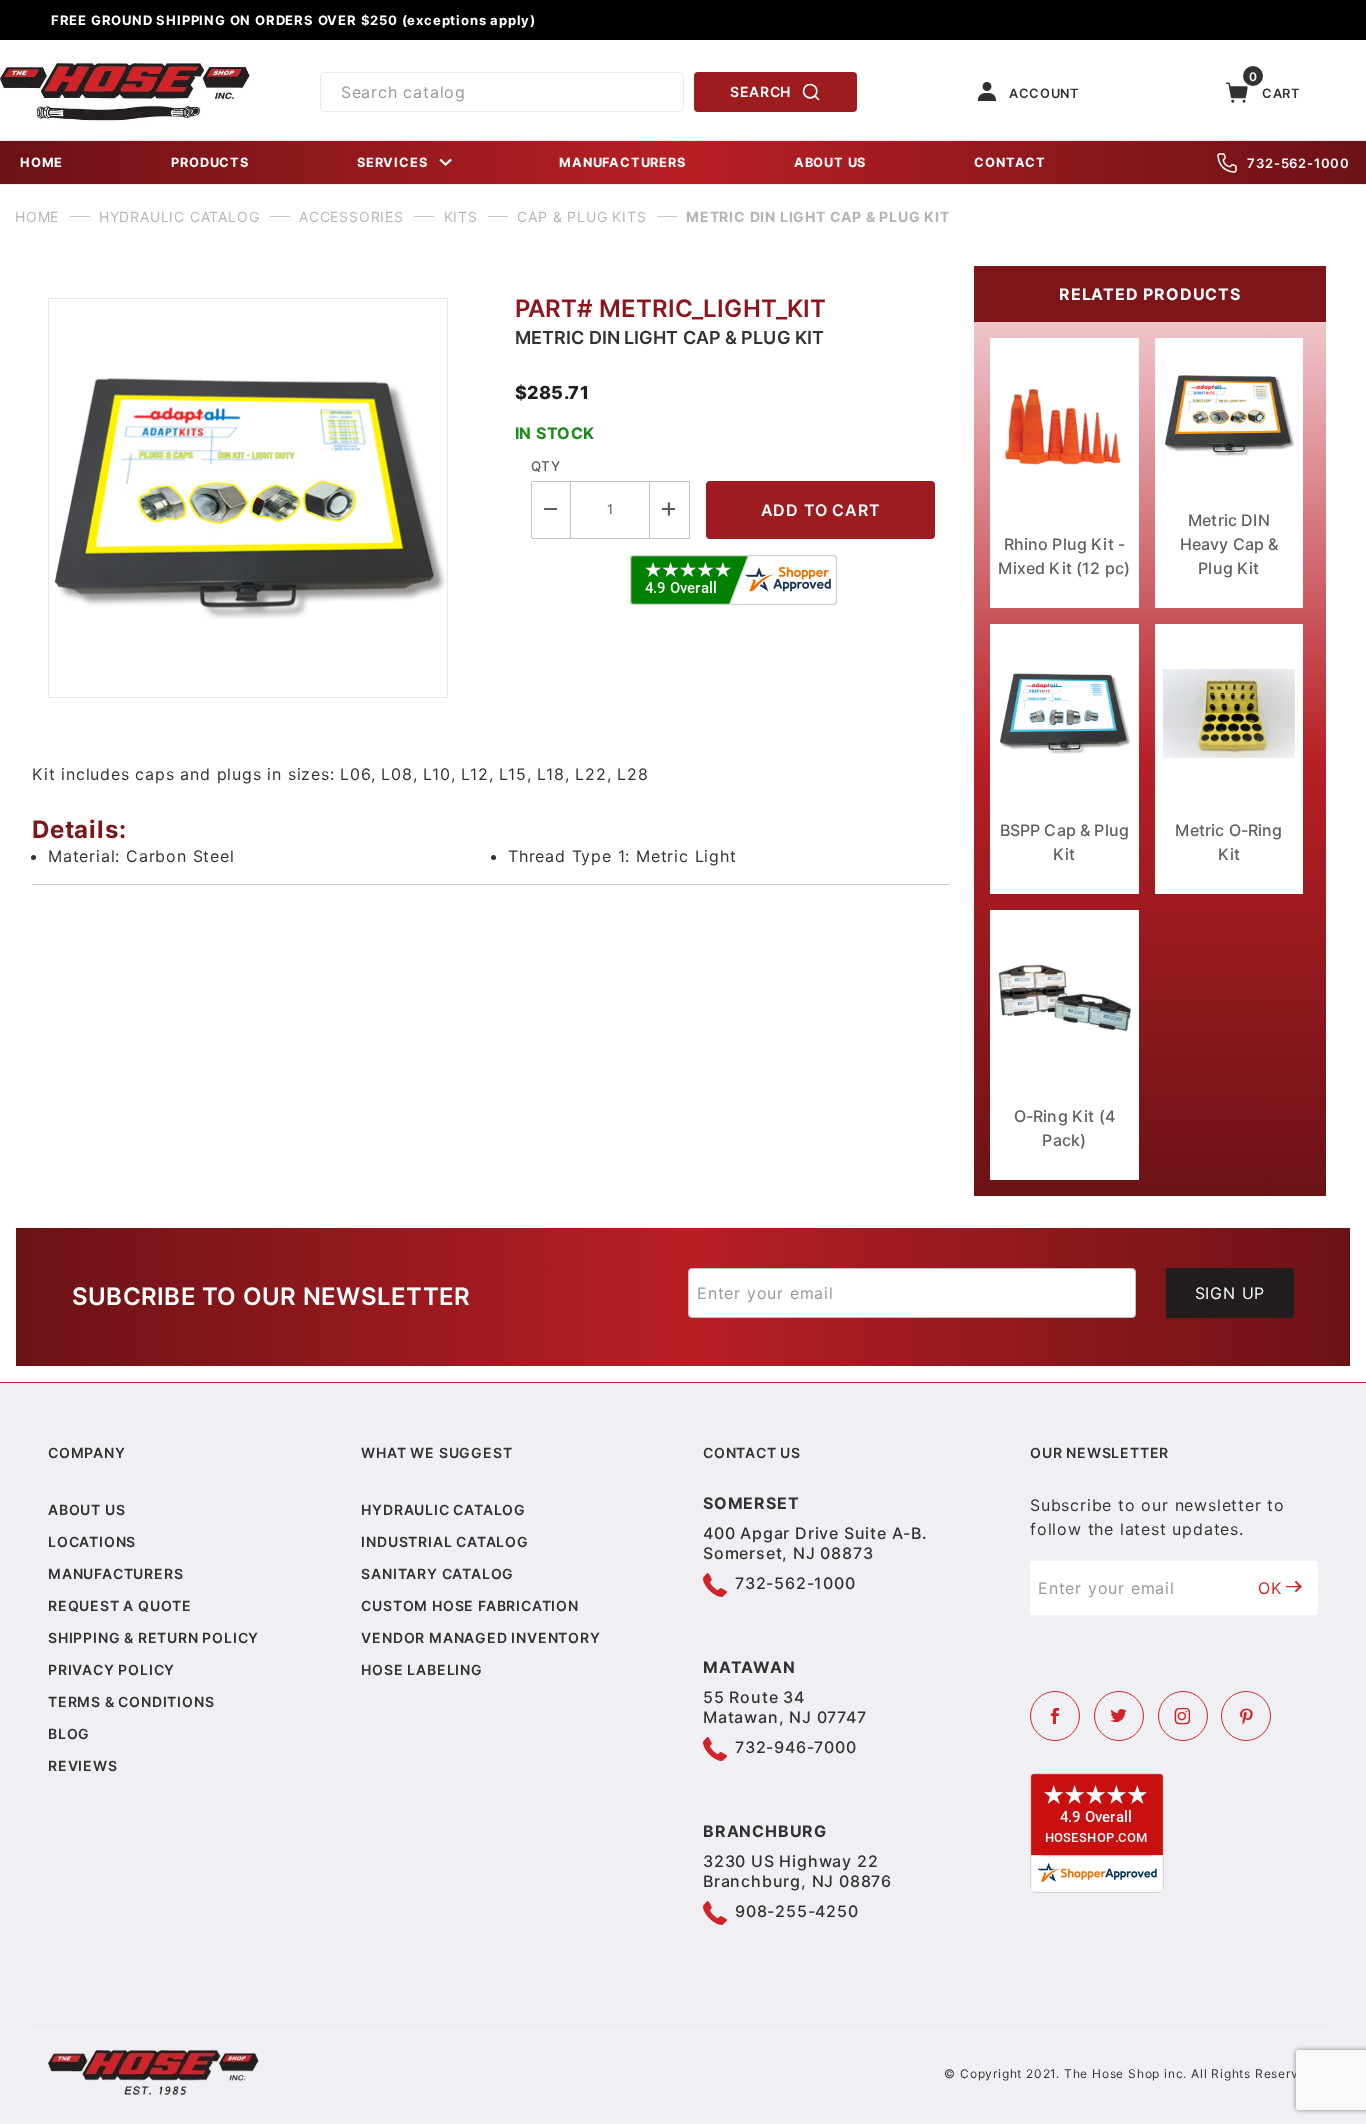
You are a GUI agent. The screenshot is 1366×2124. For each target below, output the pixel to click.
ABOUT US (830, 162)
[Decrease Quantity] (551, 509)
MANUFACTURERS (622, 162)
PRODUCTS (209, 162)
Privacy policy (111, 1669)
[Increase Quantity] (670, 509)
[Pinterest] (1246, 1716)
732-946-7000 (796, 1747)
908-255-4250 (797, 1911)
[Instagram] (1183, 1716)
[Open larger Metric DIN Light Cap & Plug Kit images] (265, 498)
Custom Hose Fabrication (469, 1605)
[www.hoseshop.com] (125, 70)
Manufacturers (115, 1573)
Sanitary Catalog (437, 1573)
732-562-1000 (1298, 163)
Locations (92, 1541)
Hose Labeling (421, 1669)
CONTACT (1010, 162)
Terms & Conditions (131, 1701)
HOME (41, 162)
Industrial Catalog (444, 1541)
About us (86, 1509)
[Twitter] (1119, 1716)
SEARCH (760, 91)
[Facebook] (1055, 1716)
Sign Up (1230, 1293)
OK (1270, 1588)
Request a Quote (120, 1605)
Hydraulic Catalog (443, 1509)
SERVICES (392, 162)
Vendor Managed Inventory (480, 1637)
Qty (545, 466)
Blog (69, 1733)
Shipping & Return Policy (153, 1637)
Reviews (83, 1765)
